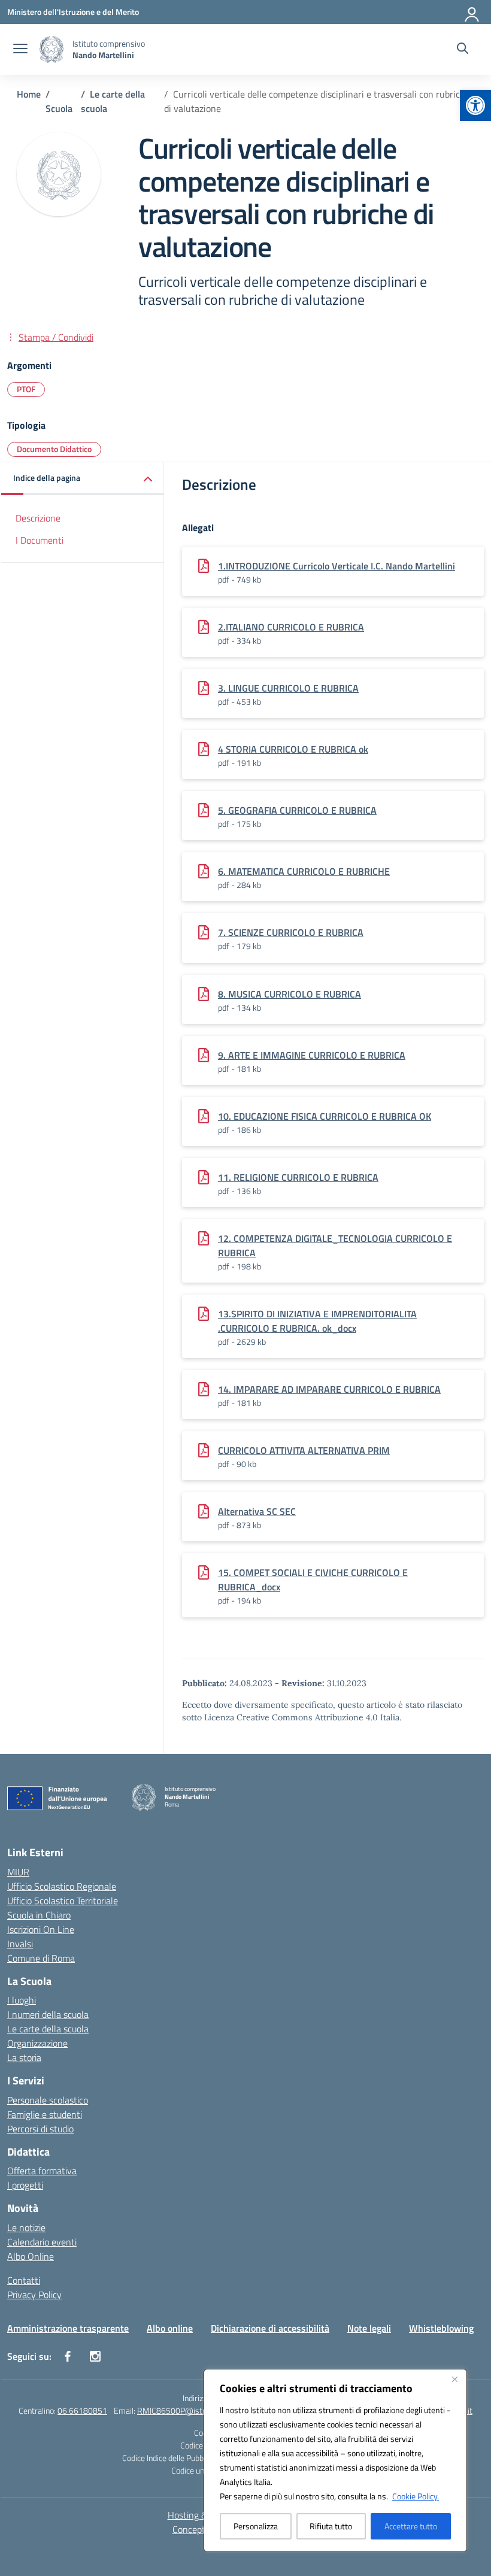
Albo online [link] (170, 2328)
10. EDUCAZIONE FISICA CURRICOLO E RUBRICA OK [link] (325, 1116)
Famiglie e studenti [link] (45, 2114)
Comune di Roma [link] (41, 1958)
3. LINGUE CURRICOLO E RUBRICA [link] (288, 688)
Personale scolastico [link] (48, 2100)
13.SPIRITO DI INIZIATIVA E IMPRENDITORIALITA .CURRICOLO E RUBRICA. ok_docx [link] (317, 1321)
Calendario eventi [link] (42, 2242)
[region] (335, 2460)
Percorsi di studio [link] (40, 2129)
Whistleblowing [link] (441, 2328)
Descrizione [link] (38, 518)
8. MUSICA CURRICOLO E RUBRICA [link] (290, 994)
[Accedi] (472, 12)
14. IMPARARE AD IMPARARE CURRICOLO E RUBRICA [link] (329, 1389)
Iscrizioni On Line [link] (41, 1929)
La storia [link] (24, 2057)
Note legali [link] (369, 2328)
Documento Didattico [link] (54, 449)
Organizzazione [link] (37, 2043)
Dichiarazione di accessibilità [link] (270, 2328)
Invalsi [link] (20, 1944)
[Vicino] (454, 2379)
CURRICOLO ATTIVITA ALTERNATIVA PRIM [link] (304, 1450)
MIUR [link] (18, 1872)
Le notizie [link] (26, 2228)
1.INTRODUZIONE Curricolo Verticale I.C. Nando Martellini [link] (337, 566)
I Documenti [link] (40, 540)
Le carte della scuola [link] (48, 2029)
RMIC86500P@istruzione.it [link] (186, 2410)
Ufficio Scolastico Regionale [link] (62, 1886)
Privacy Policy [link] (34, 2295)
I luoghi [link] (22, 2000)
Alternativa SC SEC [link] (257, 1511)
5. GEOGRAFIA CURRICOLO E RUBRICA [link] (297, 810)
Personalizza (256, 2526)
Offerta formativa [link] (42, 2171)
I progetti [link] (25, 2185)
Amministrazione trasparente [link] (68, 2328)
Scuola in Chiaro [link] (39, 1915)
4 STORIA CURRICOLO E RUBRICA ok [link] (293, 749)
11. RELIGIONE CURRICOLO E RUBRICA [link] (298, 1177)
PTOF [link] (26, 389)
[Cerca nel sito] (463, 50)
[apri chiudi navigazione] (20, 50)
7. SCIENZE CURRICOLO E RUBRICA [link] (291, 932)
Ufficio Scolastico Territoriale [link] (63, 1901)
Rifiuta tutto (331, 2526)
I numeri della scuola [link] (48, 2014)
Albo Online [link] (31, 2256)
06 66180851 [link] (82, 2410)
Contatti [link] (24, 2280)
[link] (475, 105)
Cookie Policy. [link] (416, 2496)
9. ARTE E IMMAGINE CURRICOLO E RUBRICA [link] (312, 1055)
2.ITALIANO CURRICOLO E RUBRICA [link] (291, 627)
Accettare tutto (411, 2526)
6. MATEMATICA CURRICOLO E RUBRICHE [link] (304, 871)
